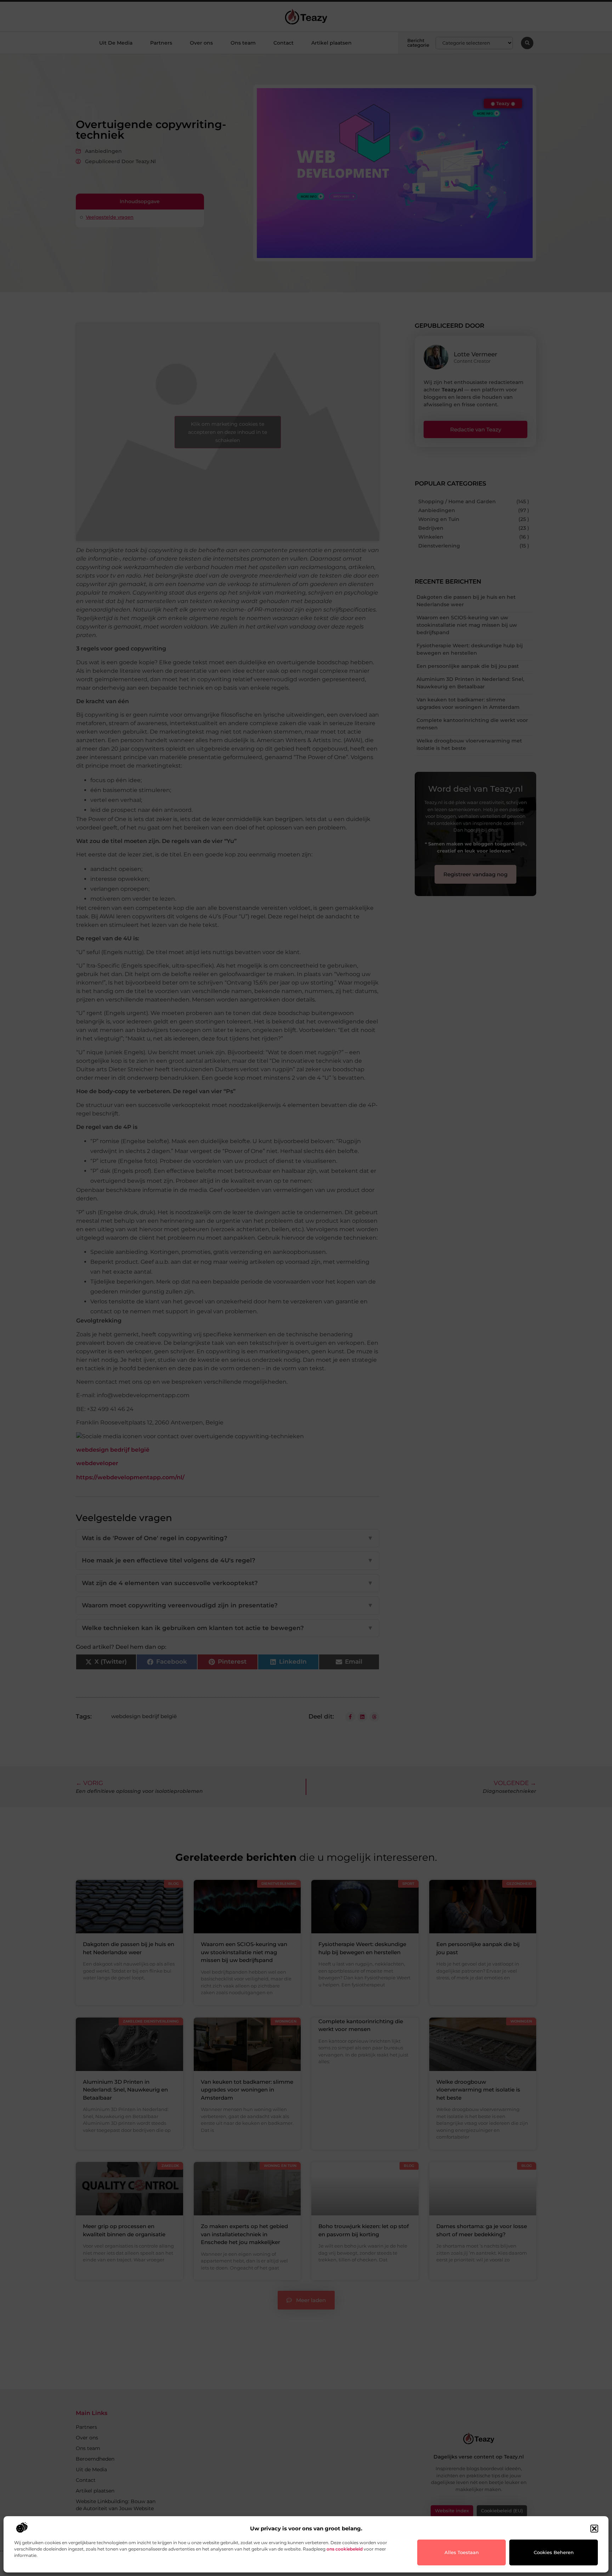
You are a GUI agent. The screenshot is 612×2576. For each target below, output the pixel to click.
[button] (594, 2529)
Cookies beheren (554, 2552)
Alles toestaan (462, 2552)
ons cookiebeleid (345, 2549)
